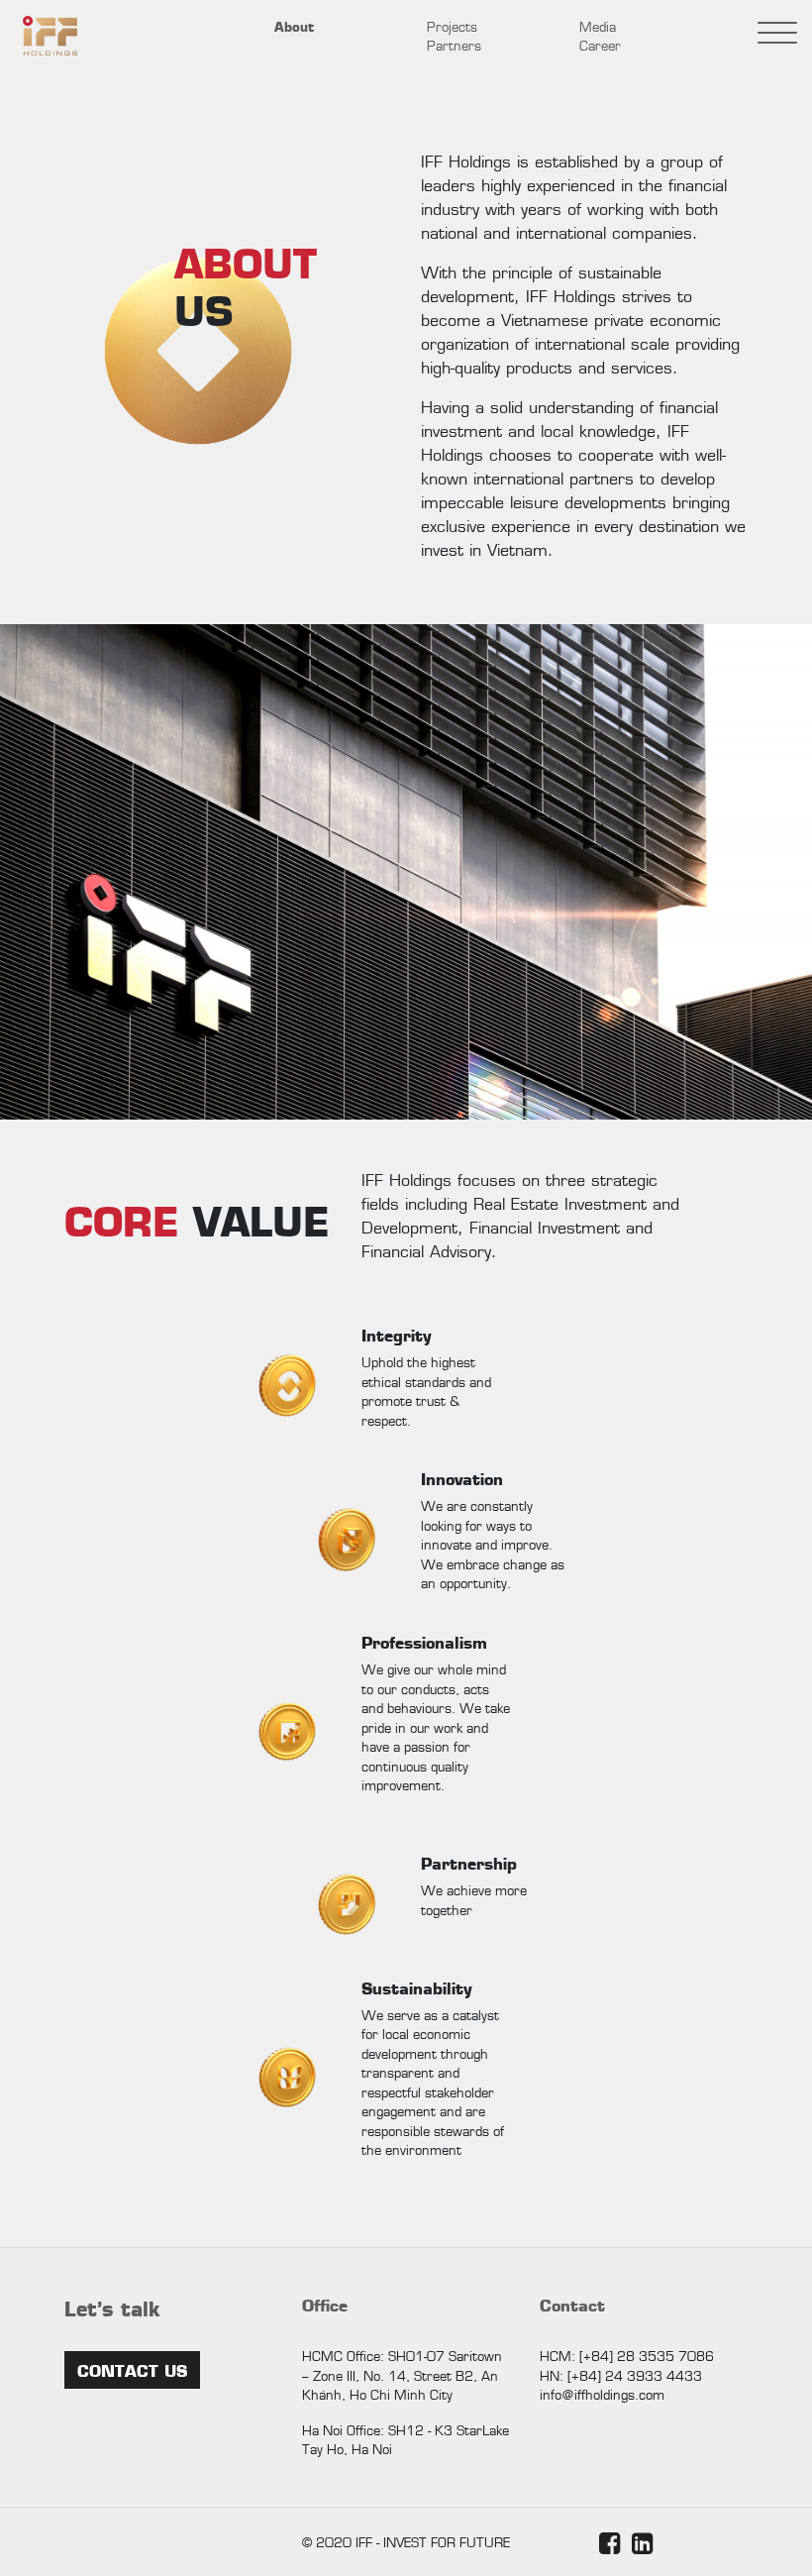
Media (598, 26)
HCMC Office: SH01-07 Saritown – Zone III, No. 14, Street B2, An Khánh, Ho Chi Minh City (402, 2374)
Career (600, 45)
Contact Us (132, 2370)
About (294, 26)
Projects (452, 26)
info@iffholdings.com (602, 2394)
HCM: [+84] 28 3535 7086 (627, 2355)
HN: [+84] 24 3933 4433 (621, 2375)
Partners (454, 45)
